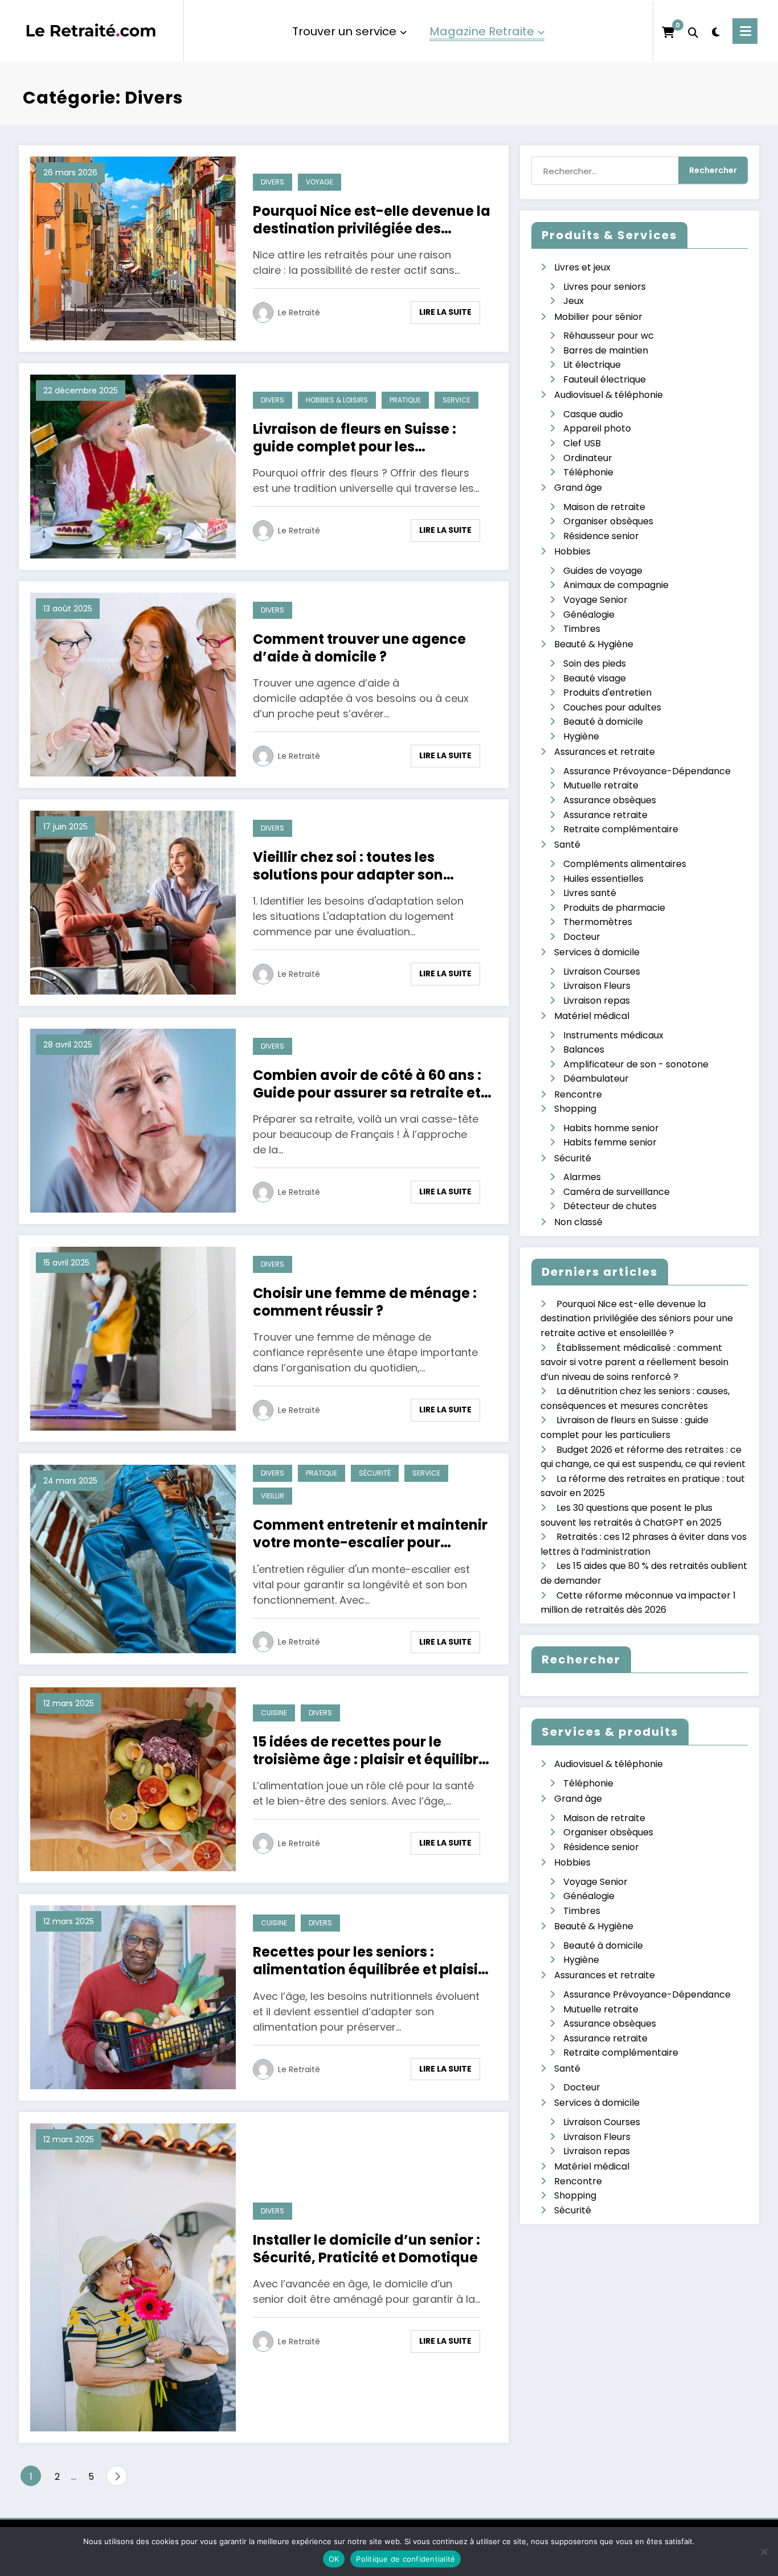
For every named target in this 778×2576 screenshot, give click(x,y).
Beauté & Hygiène (594, 644)
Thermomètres (598, 922)
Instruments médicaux (613, 1035)
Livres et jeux (582, 267)
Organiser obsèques (608, 521)
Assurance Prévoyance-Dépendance (647, 771)
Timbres (582, 629)
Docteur (582, 937)
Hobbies (572, 551)
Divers (273, 182)
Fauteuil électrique (605, 379)
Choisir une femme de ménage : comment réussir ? (365, 1302)
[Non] (764, 2552)
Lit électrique (592, 365)
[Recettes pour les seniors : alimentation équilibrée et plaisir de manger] (133, 1997)
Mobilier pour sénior (598, 317)
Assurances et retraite (605, 752)
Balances (584, 1049)
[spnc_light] (715, 31)
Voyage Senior (595, 600)
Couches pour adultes (612, 707)
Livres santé (590, 893)
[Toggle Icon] (745, 31)
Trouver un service (344, 31)
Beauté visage (595, 678)
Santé (567, 845)
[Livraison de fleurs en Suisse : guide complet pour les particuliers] (133, 466)
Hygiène (581, 736)
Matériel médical (592, 1016)
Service (456, 400)
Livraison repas (597, 1001)
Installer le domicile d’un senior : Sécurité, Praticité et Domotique (367, 2249)
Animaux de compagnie (616, 585)
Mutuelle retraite (601, 785)
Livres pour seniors (605, 287)
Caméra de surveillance (617, 1192)
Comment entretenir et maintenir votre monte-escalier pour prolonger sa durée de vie (370, 1534)
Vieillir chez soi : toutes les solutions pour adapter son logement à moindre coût (348, 866)
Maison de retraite (604, 507)
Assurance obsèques (610, 800)
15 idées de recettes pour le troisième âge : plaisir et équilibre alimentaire (370, 1751)
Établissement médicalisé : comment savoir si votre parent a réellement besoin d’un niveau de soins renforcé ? (634, 1362)
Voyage (320, 182)
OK (334, 2559)
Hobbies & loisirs (337, 400)
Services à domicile (597, 952)
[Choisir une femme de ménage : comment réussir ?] (133, 1338)
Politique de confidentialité (406, 2559)
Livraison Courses (602, 971)
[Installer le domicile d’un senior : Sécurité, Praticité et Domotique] (133, 2277)
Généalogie (589, 615)
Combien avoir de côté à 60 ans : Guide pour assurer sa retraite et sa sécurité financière (367, 1084)
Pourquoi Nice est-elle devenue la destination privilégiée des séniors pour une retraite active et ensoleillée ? (372, 220)
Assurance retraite (605, 815)
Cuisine (274, 1713)
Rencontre (578, 1094)
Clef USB (582, 443)
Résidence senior (601, 536)
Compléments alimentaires (625, 864)
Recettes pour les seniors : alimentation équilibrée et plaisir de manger (368, 1961)
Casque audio (593, 414)
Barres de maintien (606, 350)
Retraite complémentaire (621, 829)
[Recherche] (693, 31)
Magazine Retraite (482, 31)
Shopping (575, 1109)
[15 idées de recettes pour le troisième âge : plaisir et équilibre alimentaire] (133, 1779)
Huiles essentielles (603, 879)
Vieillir (273, 1496)
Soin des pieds (595, 663)
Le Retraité (299, 313)
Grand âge (578, 488)
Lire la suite (445, 312)
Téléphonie (588, 472)
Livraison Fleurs (597, 986)
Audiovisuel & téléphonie (609, 395)
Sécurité (375, 1473)
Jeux (574, 301)
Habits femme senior (610, 1142)
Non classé (578, 1222)
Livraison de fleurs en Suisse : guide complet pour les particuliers (355, 438)
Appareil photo (597, 428)
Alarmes (582, 1177)
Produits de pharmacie (614, 908)
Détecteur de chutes (610, 1206)
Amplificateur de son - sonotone (636, 1064)
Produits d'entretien (607, 693)
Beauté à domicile (603, 722)
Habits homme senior (611, 1128)
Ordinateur (588, 458)
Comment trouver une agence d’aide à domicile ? (359, 648)
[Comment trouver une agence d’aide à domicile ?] (133, 684)
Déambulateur (596, 1079)
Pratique (405, 400)
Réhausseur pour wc (609, 336)
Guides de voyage (603, 571)
